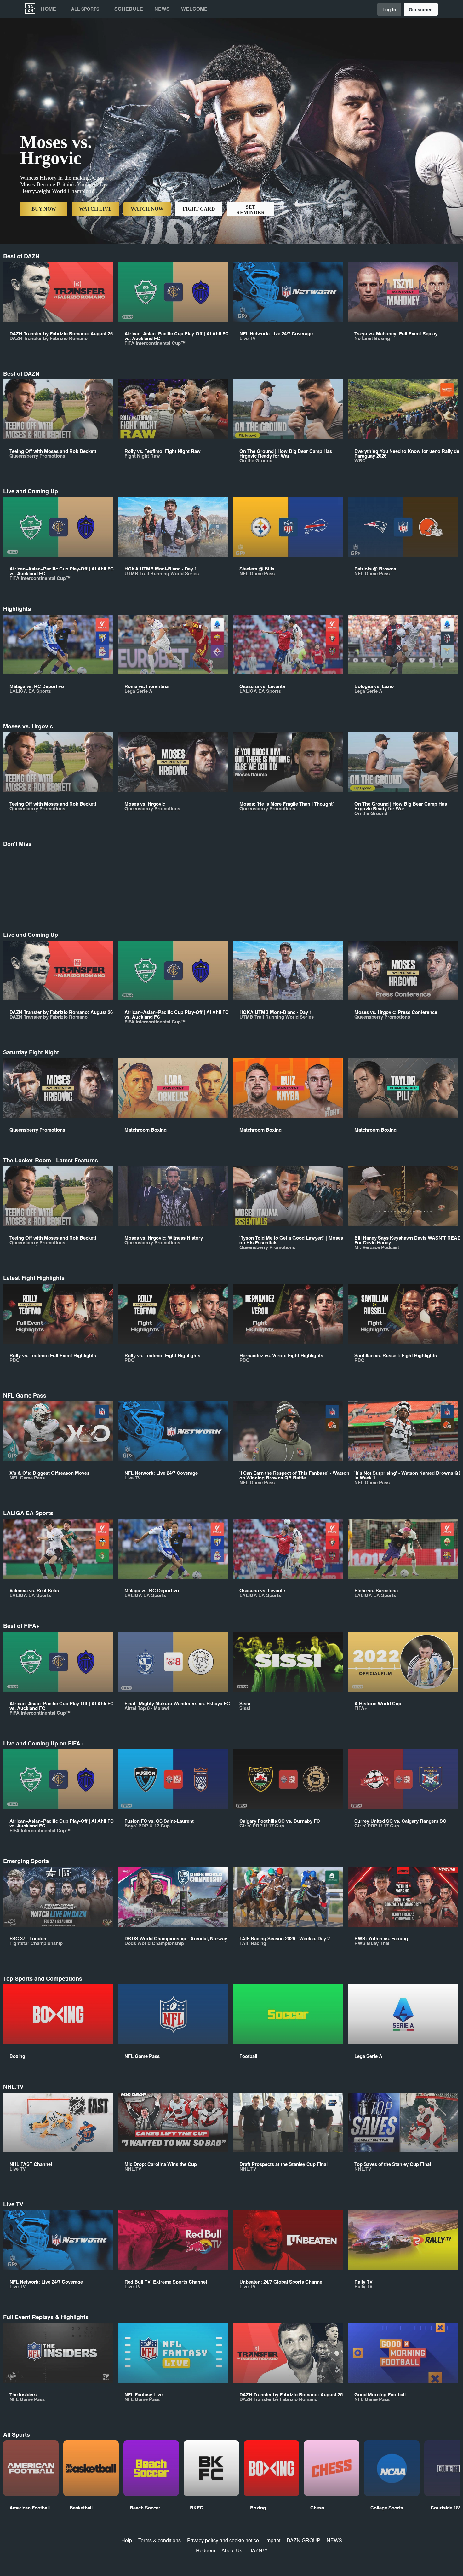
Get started (421, 9)
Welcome (194, 9)
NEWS (334, 2540)
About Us (232, 2550)
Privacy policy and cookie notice (223, 2540)
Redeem (206, 2550)
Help (127, 2540)
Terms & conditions (160, 2540)
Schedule (129, 9)
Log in (389, 9)
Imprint (273, 2540)
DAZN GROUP (303, 2540)
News (162, 9)
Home (49, 9)
